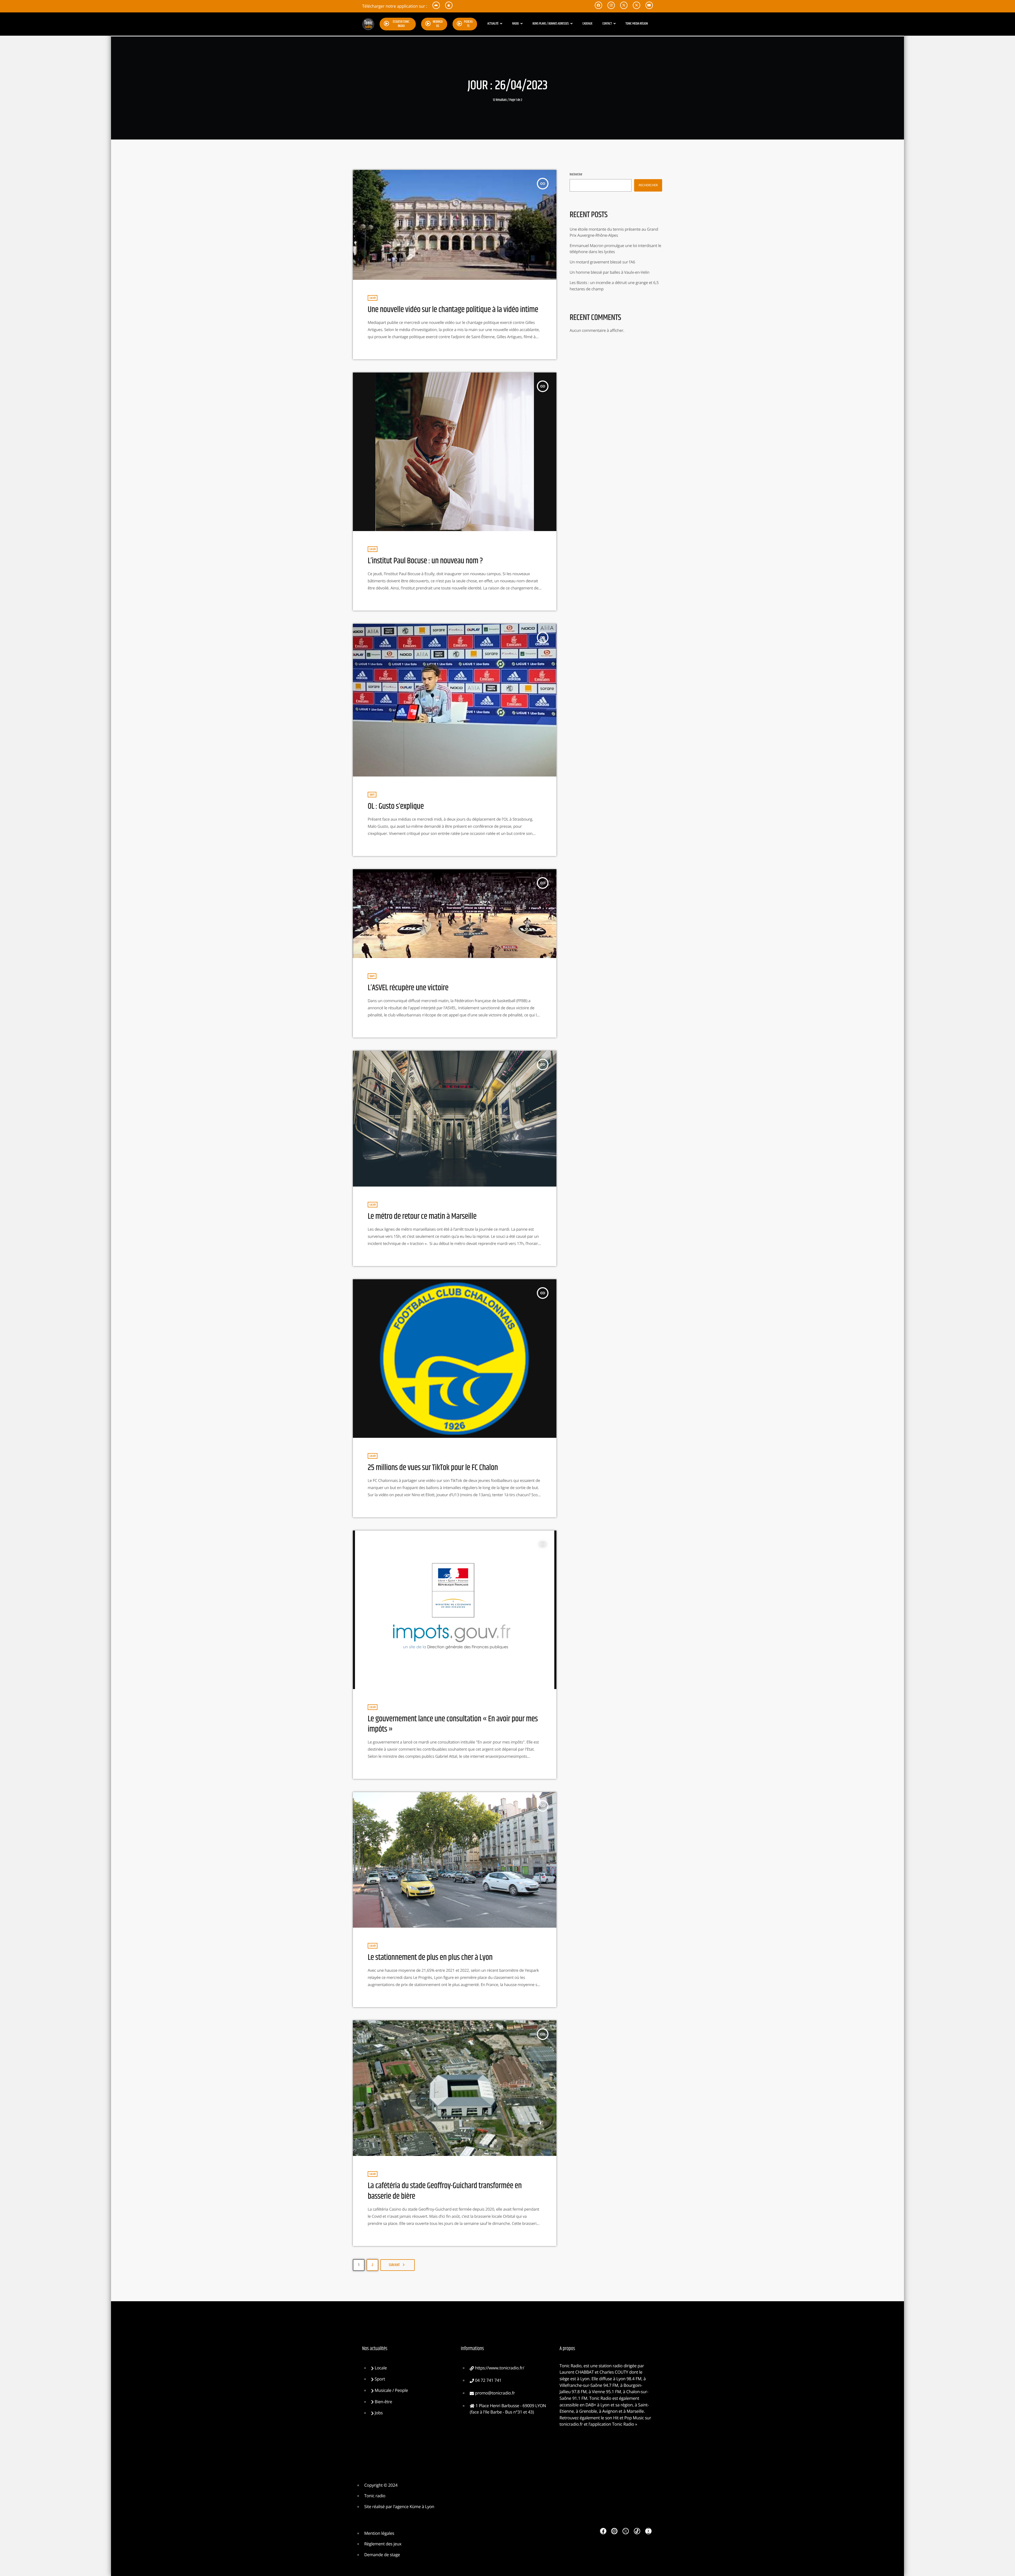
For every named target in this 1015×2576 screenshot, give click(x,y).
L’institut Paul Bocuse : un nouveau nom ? (425, 561)
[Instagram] (614, 2531)
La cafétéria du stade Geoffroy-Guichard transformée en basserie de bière (445, 2191)
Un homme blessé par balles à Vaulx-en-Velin (610, 272)
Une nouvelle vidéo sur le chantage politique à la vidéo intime (453, 310)
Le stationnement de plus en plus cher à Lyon (430, 1957)
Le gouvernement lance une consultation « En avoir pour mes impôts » (453, 1724)
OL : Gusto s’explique (396, 806)
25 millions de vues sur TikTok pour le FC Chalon (433, 1468)
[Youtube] (648, 2531)
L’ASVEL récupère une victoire (408, 988)
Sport (372, 795)
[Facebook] (603, 2531)
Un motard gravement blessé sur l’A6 (602, 262)
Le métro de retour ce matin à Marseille (422, 1216)
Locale (373, 298)
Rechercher (576, 175)
